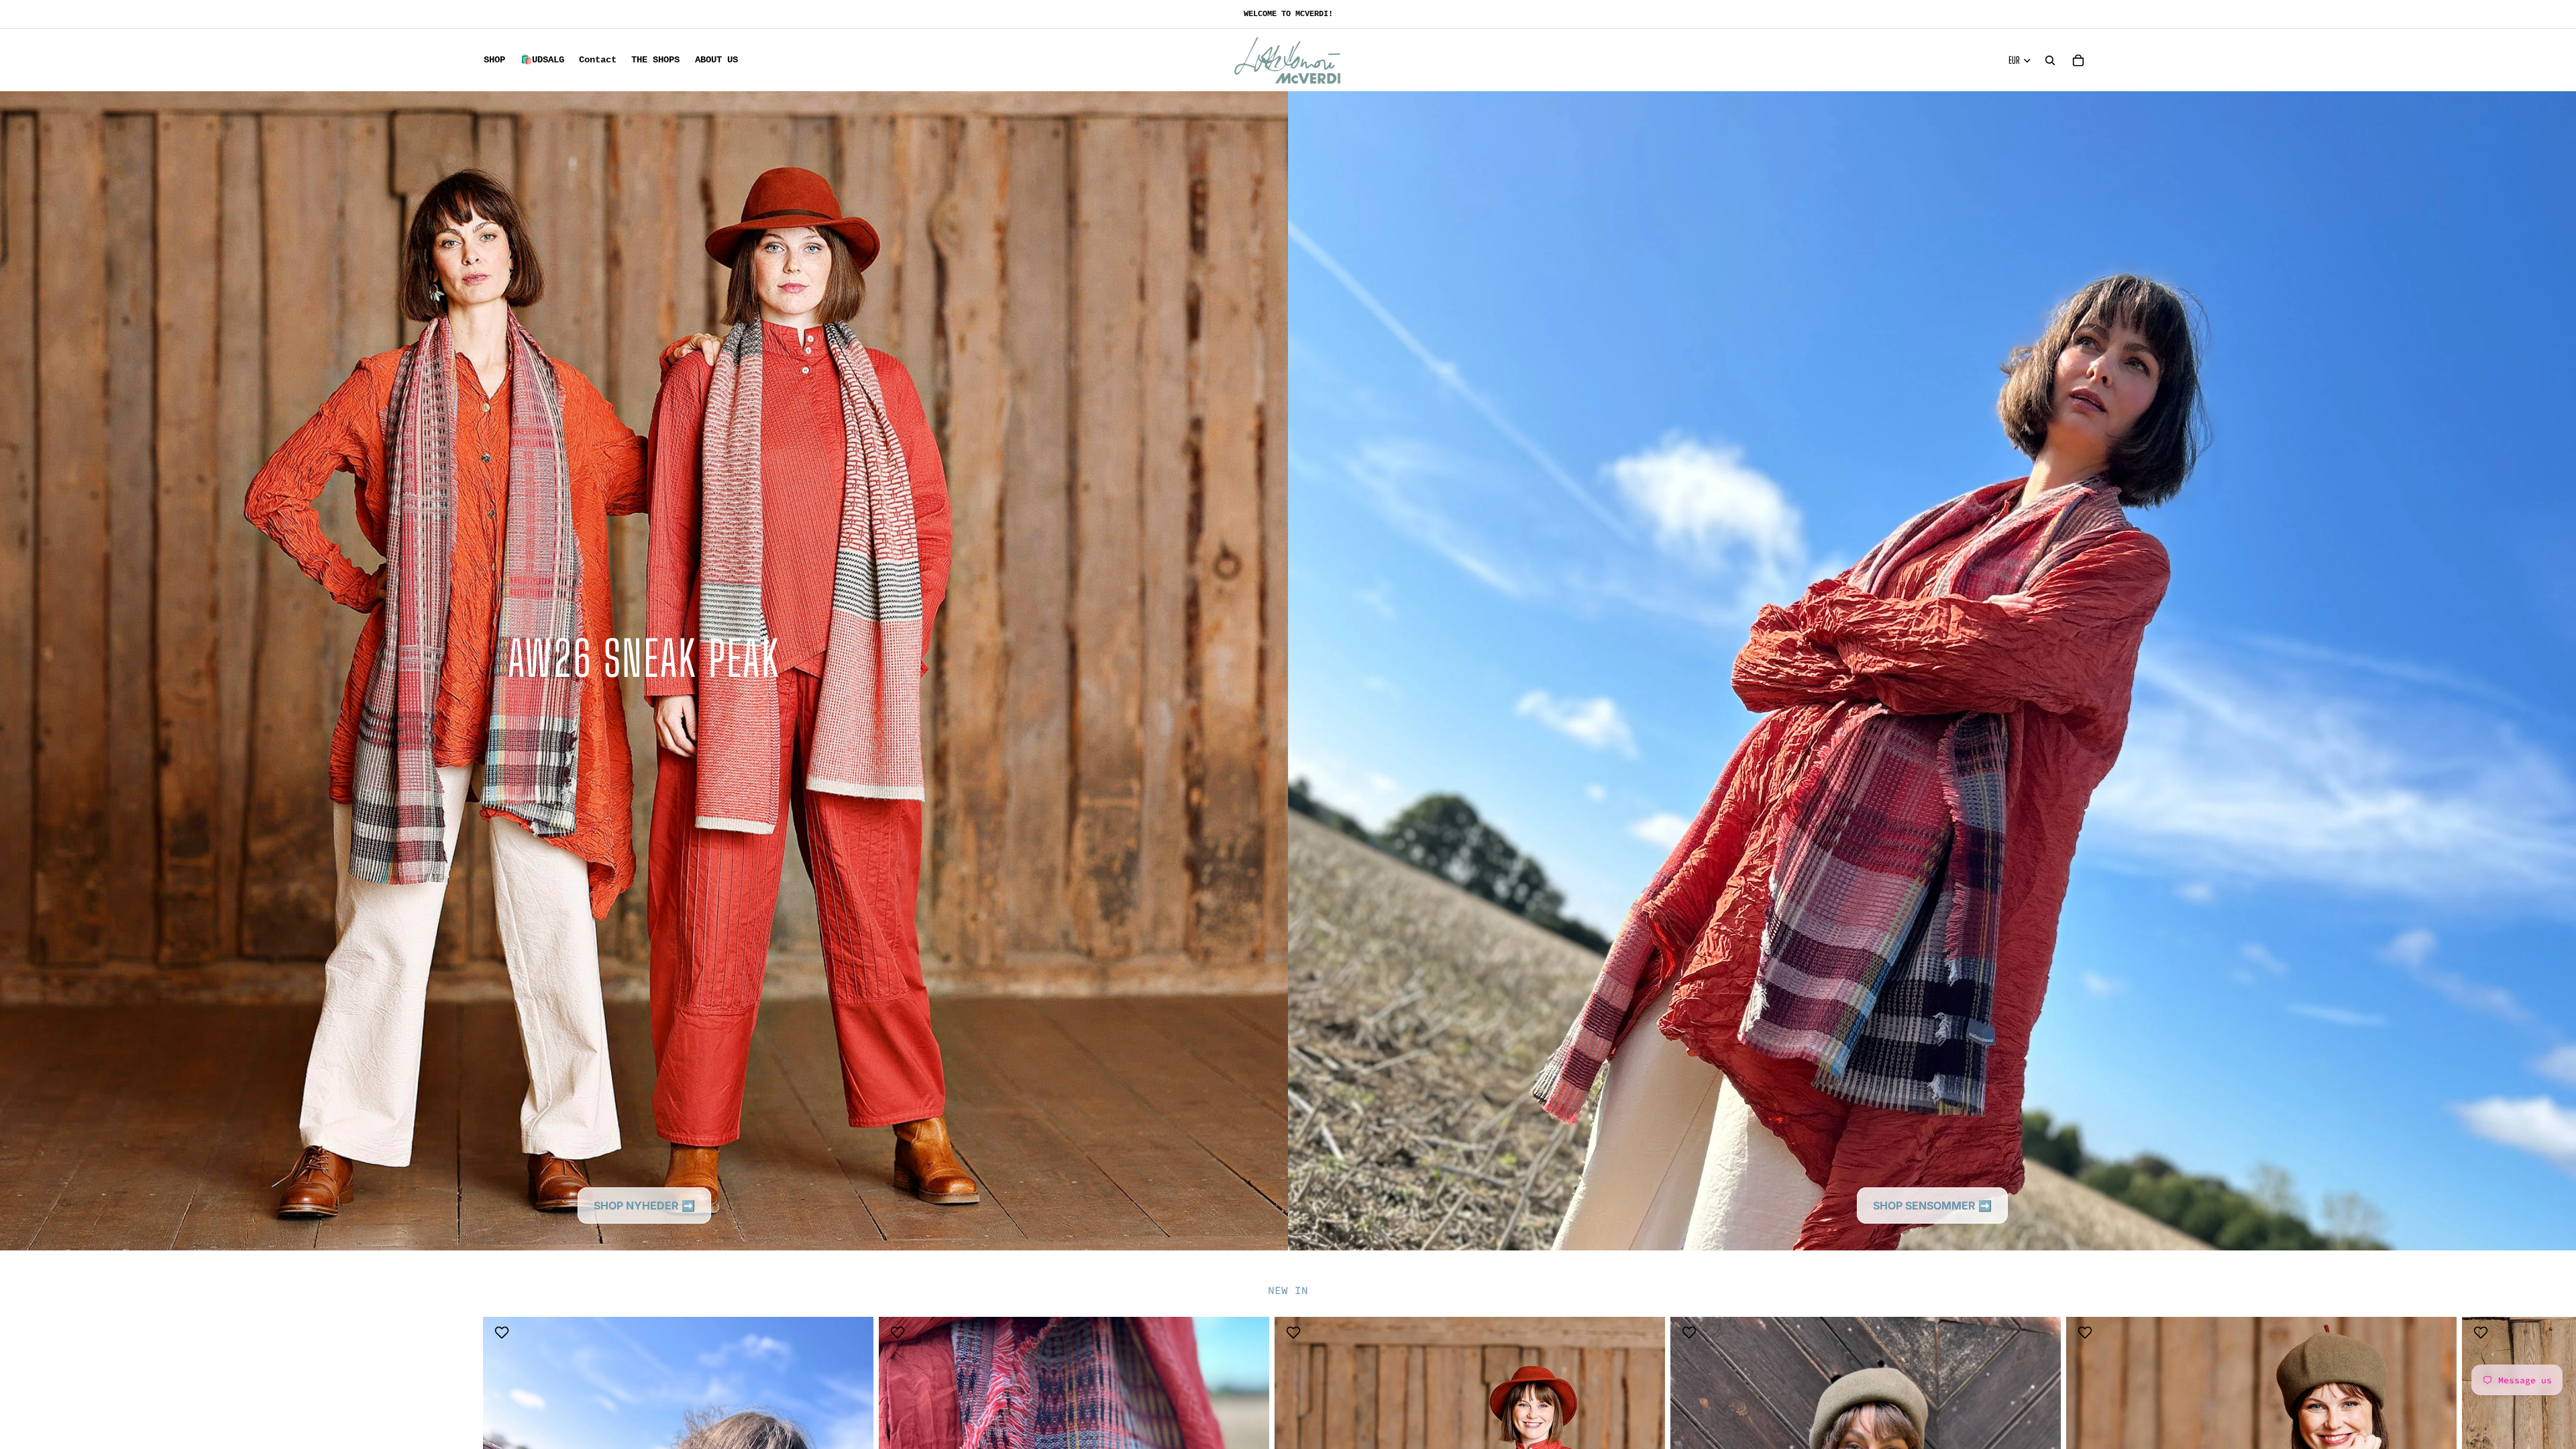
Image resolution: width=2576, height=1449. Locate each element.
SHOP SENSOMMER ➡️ (1932, 1205)
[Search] (2050, 60)
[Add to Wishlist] (503, 1332)
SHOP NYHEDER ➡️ (644, 1205)
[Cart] (2078, 60)
